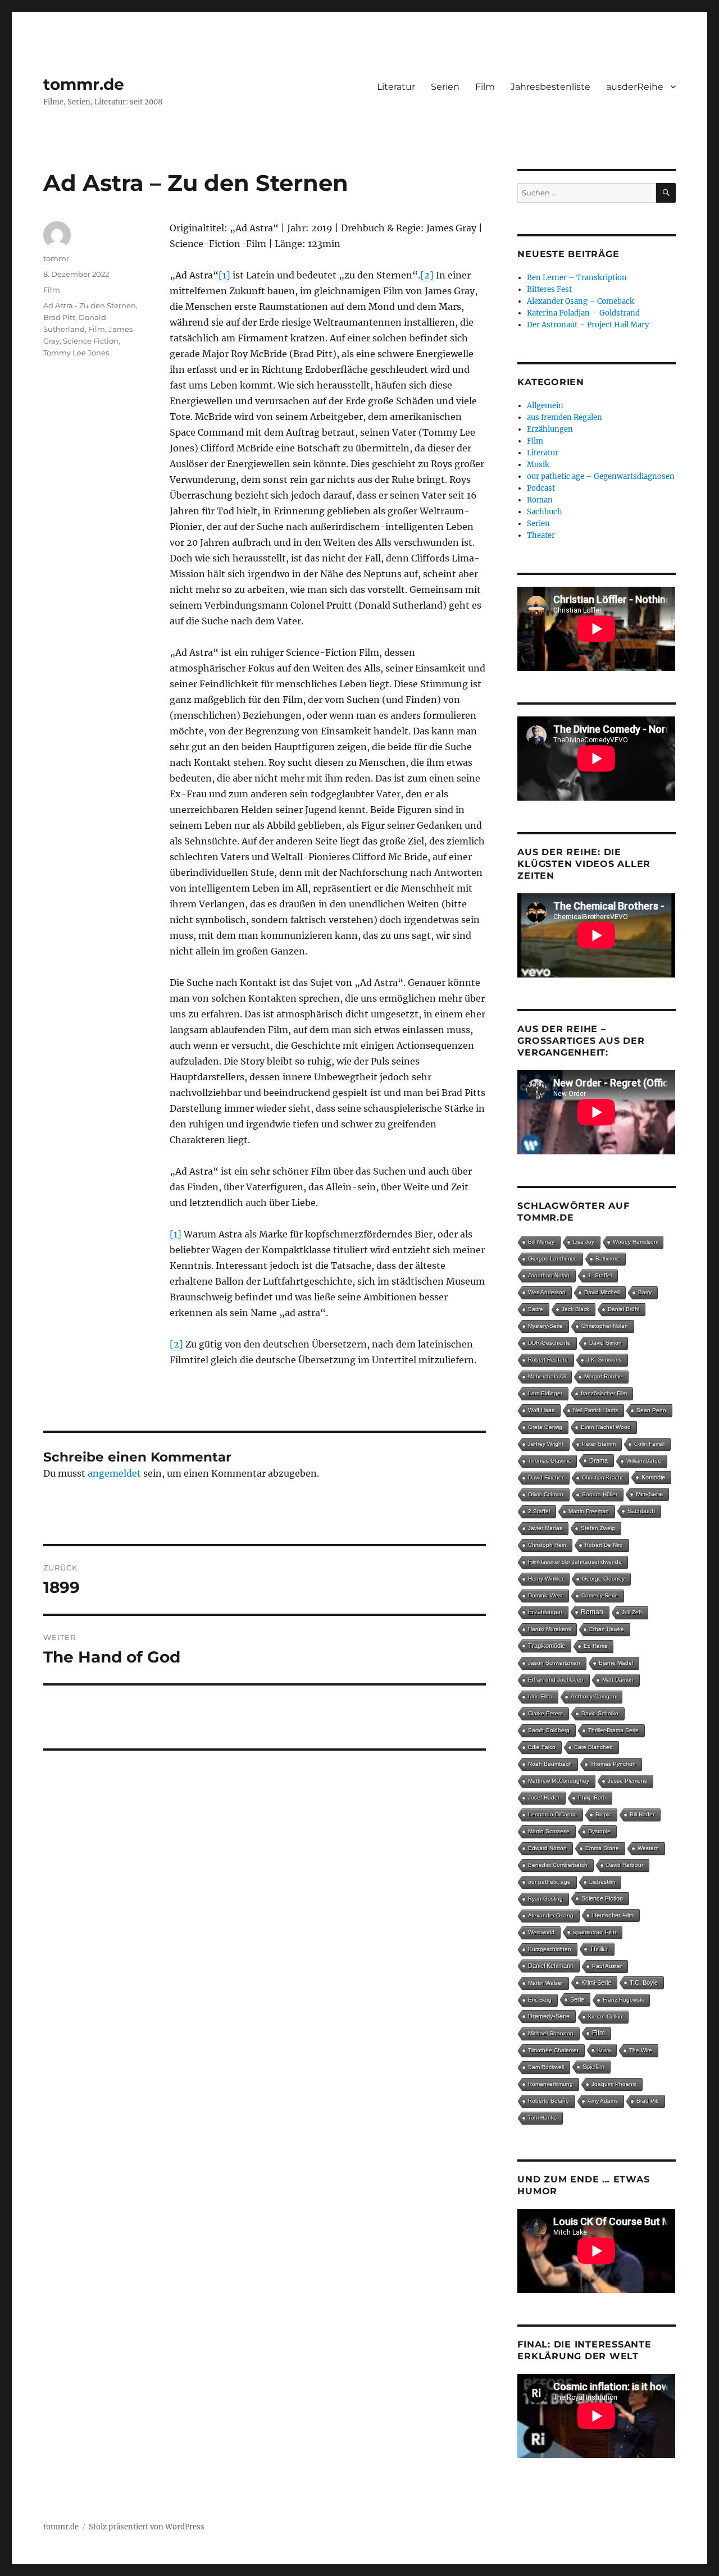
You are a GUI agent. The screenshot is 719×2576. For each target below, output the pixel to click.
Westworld (541, 1932)
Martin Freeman (589, 1511)
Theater (541, 535)
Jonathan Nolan (549, 1275)
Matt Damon (618, 1680)
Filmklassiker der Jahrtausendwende (575, 1562)
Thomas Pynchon (613, 1764)
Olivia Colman (546, 1494)
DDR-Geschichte (549, 1343)
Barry (645, 1292)
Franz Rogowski (623, 2000)
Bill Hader (642, 1814)
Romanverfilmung (550, 2084)
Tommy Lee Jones (76, 353)
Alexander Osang (551, 1915)
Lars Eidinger (545, 1393)
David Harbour (625, 1865)
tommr (56, 258)
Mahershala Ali (547, 1376)
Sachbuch (545, 512)
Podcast (541, 488)
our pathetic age (549, 1882)
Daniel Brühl (624, 1309)
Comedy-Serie (600, 1595)
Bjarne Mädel (616, 1663)
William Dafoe (644, 1461)
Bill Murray (541, 1242)
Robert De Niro (604, 1545)
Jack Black (575, 1309)
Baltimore (607, 1259)
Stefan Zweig (598, 1528)
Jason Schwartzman (554, 1663)
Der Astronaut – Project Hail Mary (588, 325)
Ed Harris (595, 1646)
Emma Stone (602, 1848)
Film (485, 87)
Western (648, 1848)
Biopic (603, 1814)
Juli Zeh (632, 1612)
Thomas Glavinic (549, 1461)
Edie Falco (542, 1747)
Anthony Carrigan (593, 1696)
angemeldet (114, 1473)
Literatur (396, 87)
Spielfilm (593, 2067)
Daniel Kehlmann (551, 1966)
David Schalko (600, 1713)
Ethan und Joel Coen (556, 1680)
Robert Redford (548, 1360)
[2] (427, 275)
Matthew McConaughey (559, 1781)
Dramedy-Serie (549, 2016)
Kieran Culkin (605, 2017)
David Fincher (546, 1477)
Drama (599, 1460)
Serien (445, 87)
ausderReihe (635, 87)
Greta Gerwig (545, 1427)
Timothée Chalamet (553, 2050)
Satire (536, 1309)
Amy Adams (603, 2101)
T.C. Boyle (644, 1983)
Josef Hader (544, 1798)
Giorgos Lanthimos (552, 1259)
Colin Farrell (649, 1444)
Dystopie (599, 1831)
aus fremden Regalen (565, 417)
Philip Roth (592, 1798)
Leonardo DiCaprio (552, 1814)
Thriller (599, 1949)
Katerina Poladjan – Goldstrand (583, 313)
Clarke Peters (545, 1713)
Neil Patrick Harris (595, 1410)
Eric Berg (540, 2000)
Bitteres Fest (549, 289)
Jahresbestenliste (550, 87)
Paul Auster (607, 1966)
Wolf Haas (541, 1410)
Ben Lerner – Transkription (577, 278)
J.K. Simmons (604, 1360)
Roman (540, 500)
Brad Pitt (59, 317)
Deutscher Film (613, 1915)
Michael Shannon (551, 2033)
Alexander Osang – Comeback (581, 301)
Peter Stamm (599, 1444)
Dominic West (545, 1595)
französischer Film (604, 1393)
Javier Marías (545, 1528)
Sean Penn (651, 1410)
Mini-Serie (649, 1494)
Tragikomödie (547, 1646)
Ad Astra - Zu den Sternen (90, 305)
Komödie (653, 1477)
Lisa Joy (584, 1242)
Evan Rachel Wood (606, 1427)
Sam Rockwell (546, 2067)
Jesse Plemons (627, 1781)
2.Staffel (539, 1511)
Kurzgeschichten (550, 1949)
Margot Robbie (603, 1376)
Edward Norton (547, 1848)
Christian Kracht (602, 1477)
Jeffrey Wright (546, 1444)
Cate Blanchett (593, 1747)
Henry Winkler (546, 1579)
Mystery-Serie (545, 1326)
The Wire (641, 2050)
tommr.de (84, 84)
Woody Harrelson (635, 1242)
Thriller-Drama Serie (613, 1730)
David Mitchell (602, 1292)
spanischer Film (595, 1932)
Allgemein (545, 406)
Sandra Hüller (600, 1494)
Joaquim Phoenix (614, 2084)
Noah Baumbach (550, 1764)
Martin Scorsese (549, 1831)
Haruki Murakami (549, 1629)
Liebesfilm (602, 1882)
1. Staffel (600, 1275)
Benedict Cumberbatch (558, 1865)
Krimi (604, 2050)
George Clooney (603, 1579)
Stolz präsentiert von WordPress (147, 2527)
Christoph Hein (547, 1545)
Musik (538, 465)
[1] (224, 275)
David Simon (606, 1343)
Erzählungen (550, 429)
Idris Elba (540, 1696)
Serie (577, 1999)
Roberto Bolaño (549, 2101)
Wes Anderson (547, 1292)
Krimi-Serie (596, 1983)
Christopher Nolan (605, 1326)
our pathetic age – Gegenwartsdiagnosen (601, 476)
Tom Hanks (542, 2118)
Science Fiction (91, 341)
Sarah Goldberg (549, 1730)
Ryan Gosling (545, 1899)
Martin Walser (545, 1983)
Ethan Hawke (607, 1629)
